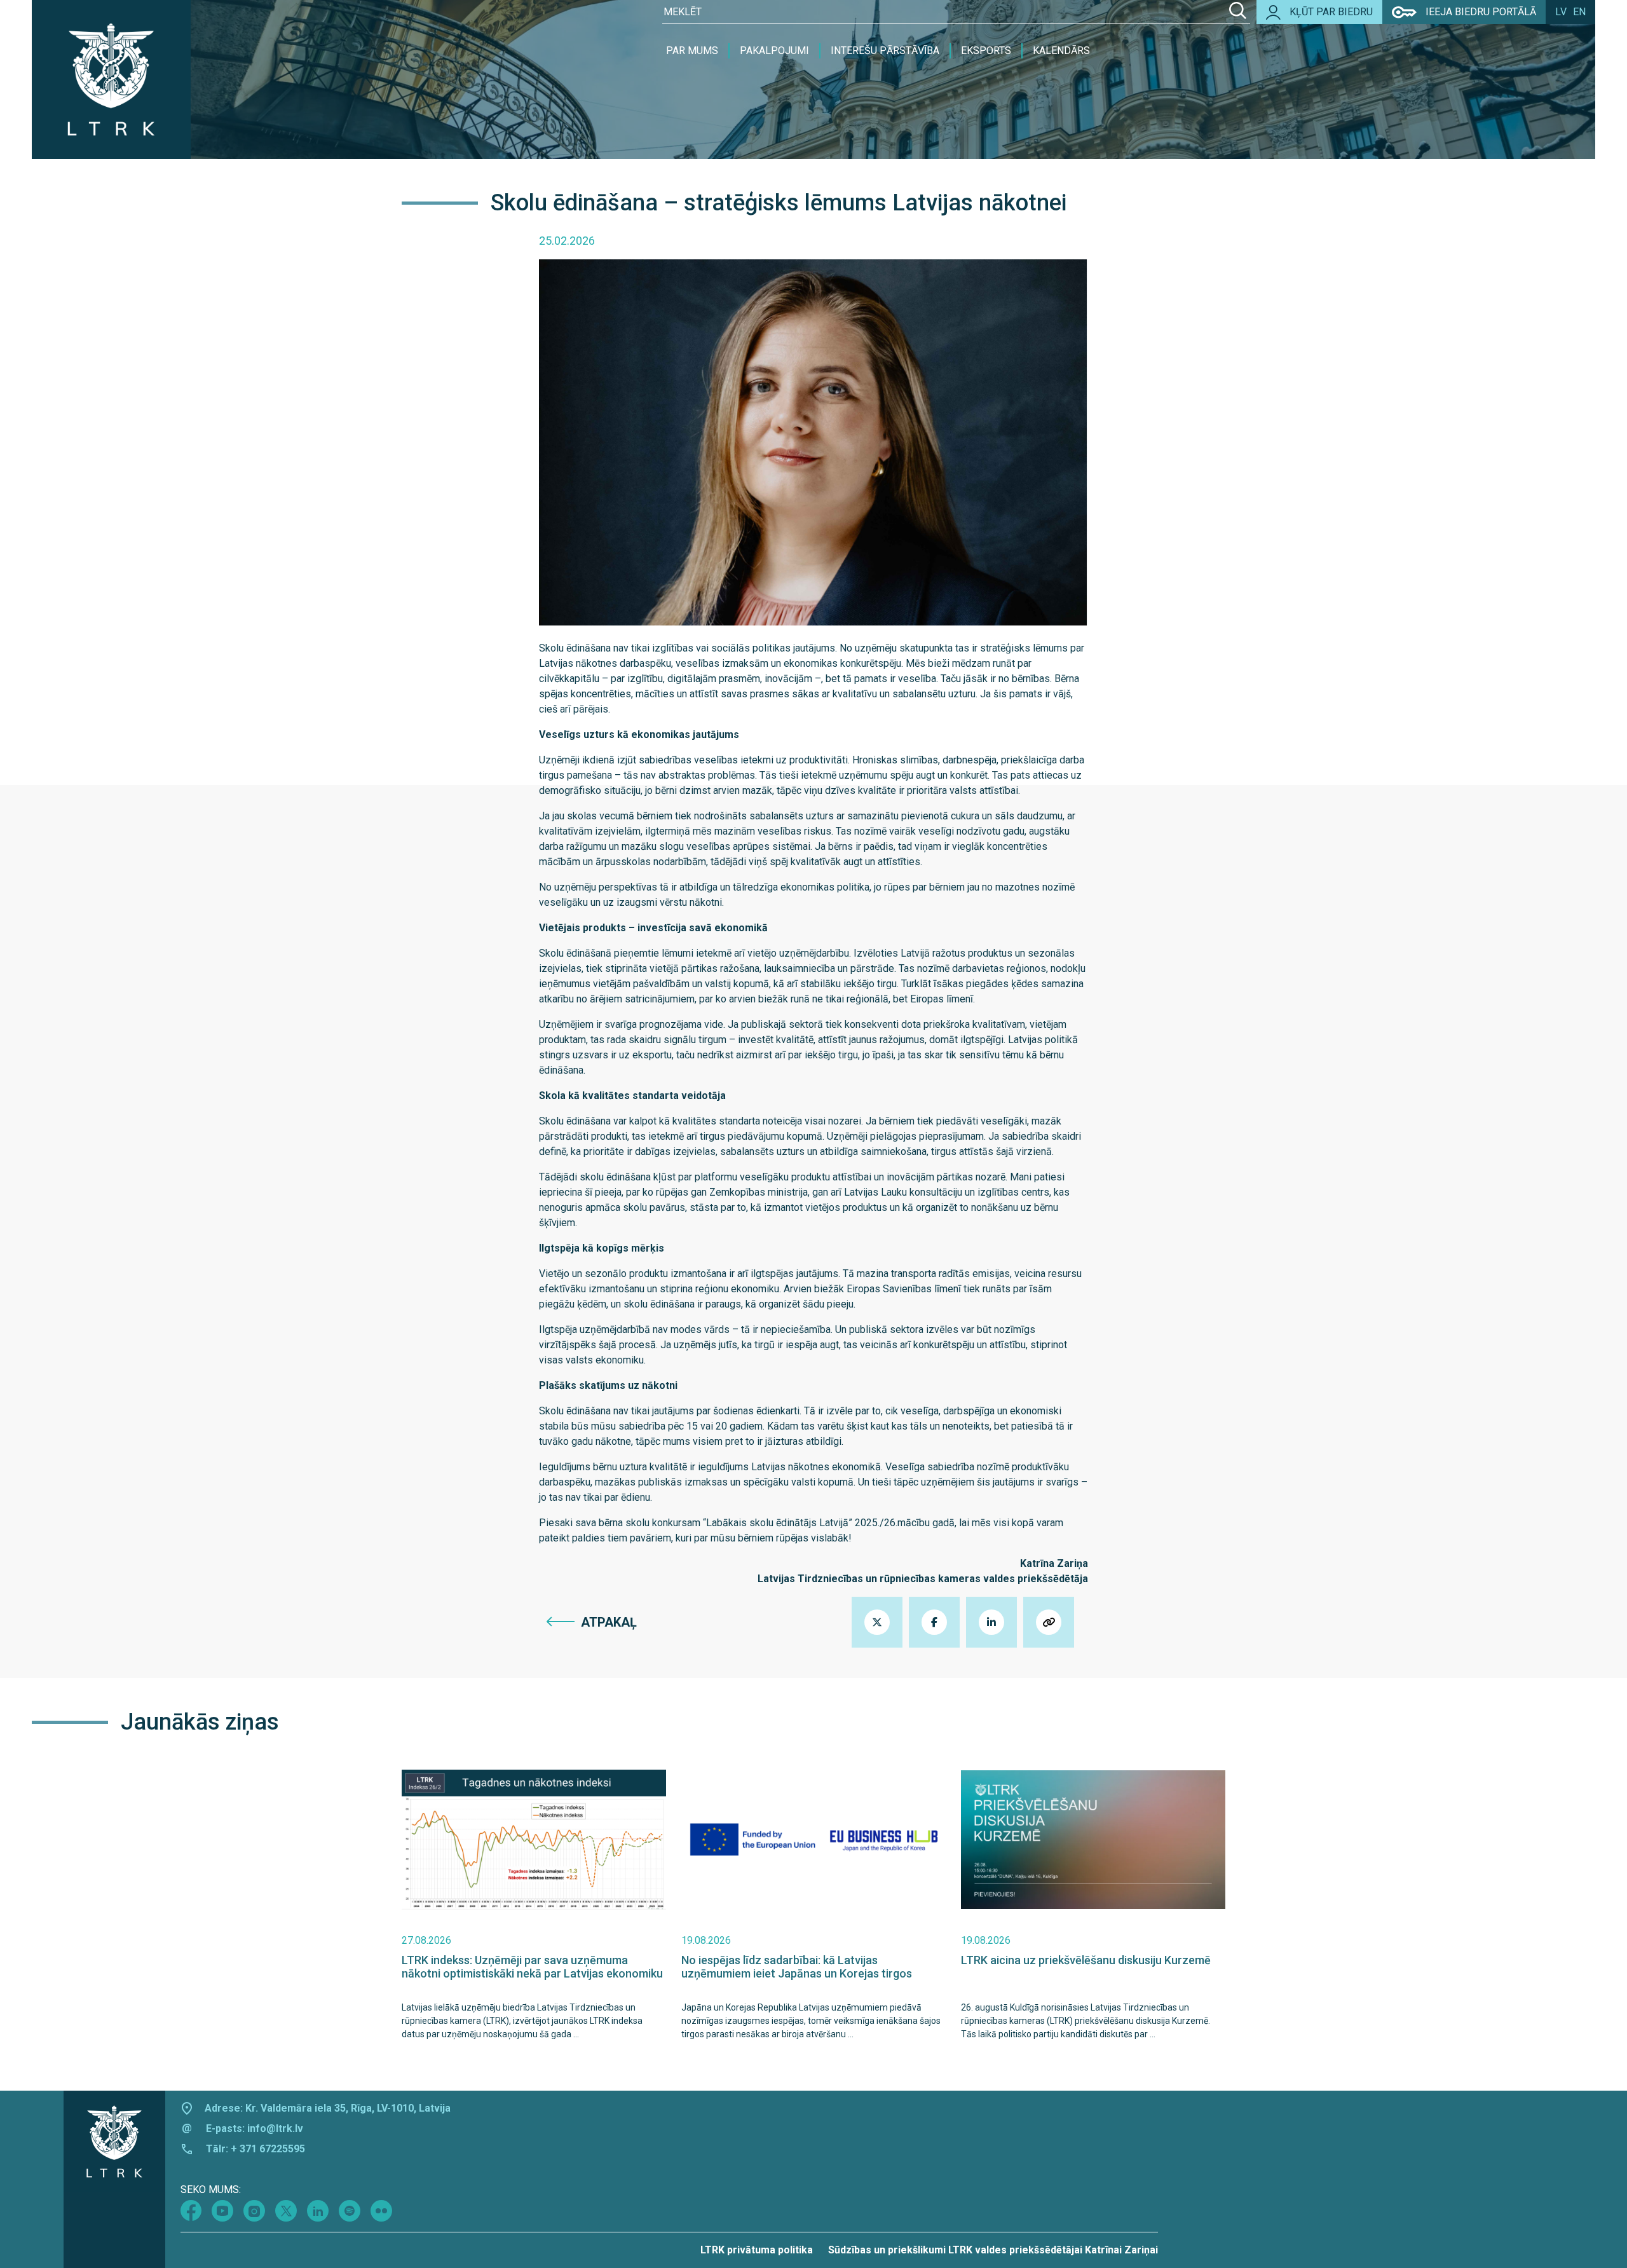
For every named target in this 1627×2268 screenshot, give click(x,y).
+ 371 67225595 (268, 2149)
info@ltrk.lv (275, 2128)
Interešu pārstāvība (885, 51)
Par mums (692, 51)
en (1579, 12)
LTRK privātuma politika (757, 2250)
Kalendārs (1061, 51)
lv (1561, 12)
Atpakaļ (609, 1622)
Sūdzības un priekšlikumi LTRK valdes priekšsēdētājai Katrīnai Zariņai (993, 2250)
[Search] (1238, 12)
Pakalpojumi (774, 51)
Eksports (986, 51)
